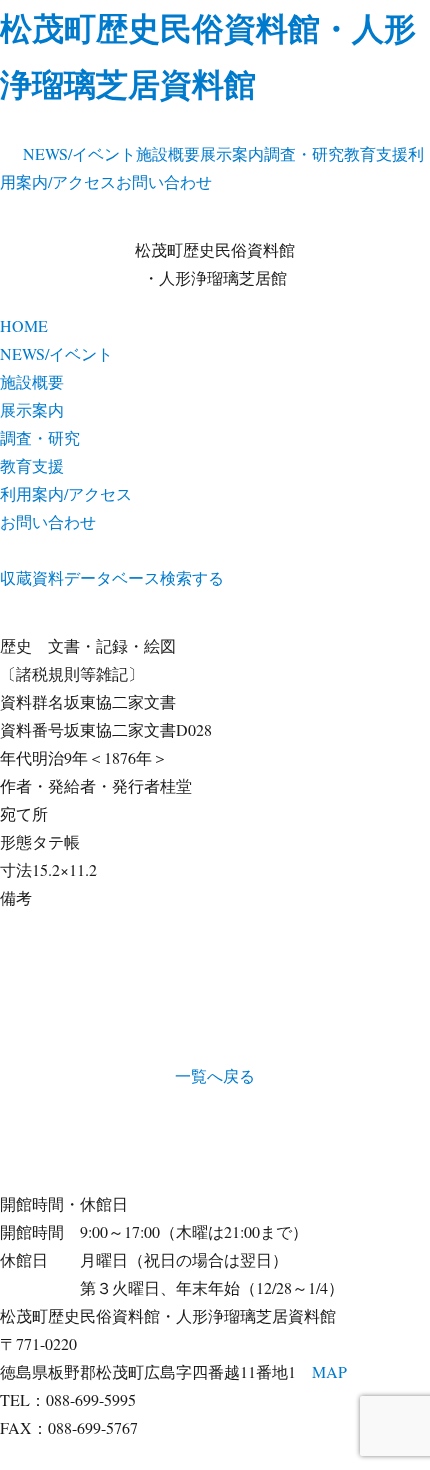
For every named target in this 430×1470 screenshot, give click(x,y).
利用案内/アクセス (66, 493)
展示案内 (232, 153)
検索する (192, 577)
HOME (24, 325)
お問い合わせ (164, 181)
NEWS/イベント (79, 153)
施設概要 (168, 153)
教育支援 (376, 153)
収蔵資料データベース (80, 577)
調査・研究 (304, 153)
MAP (329, 1371)
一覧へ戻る (215, 1075)
